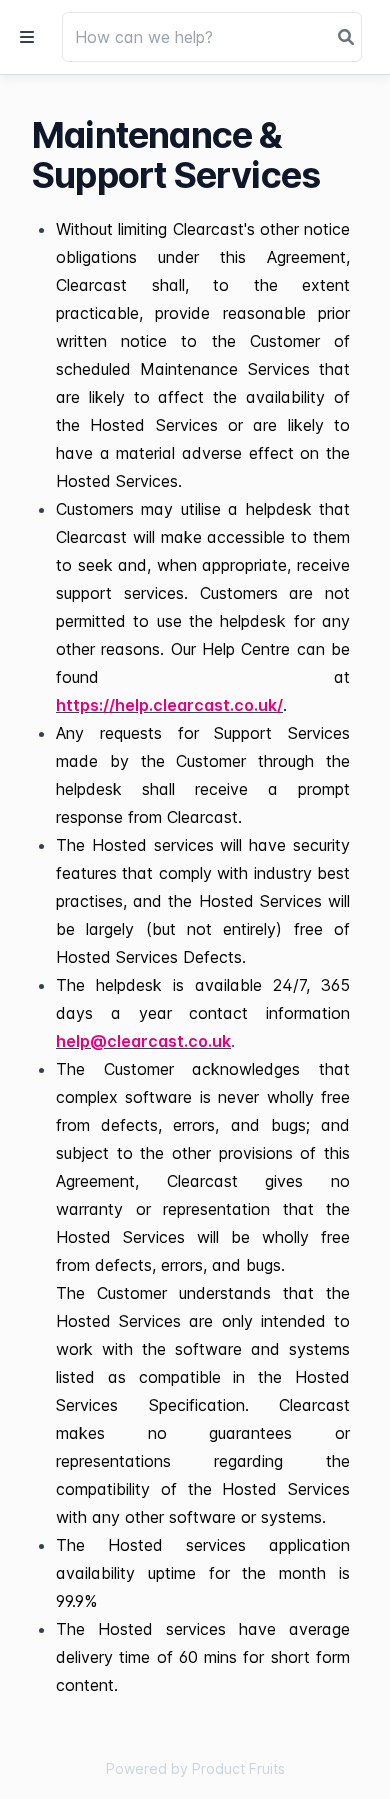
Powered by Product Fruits (195, 1768)
